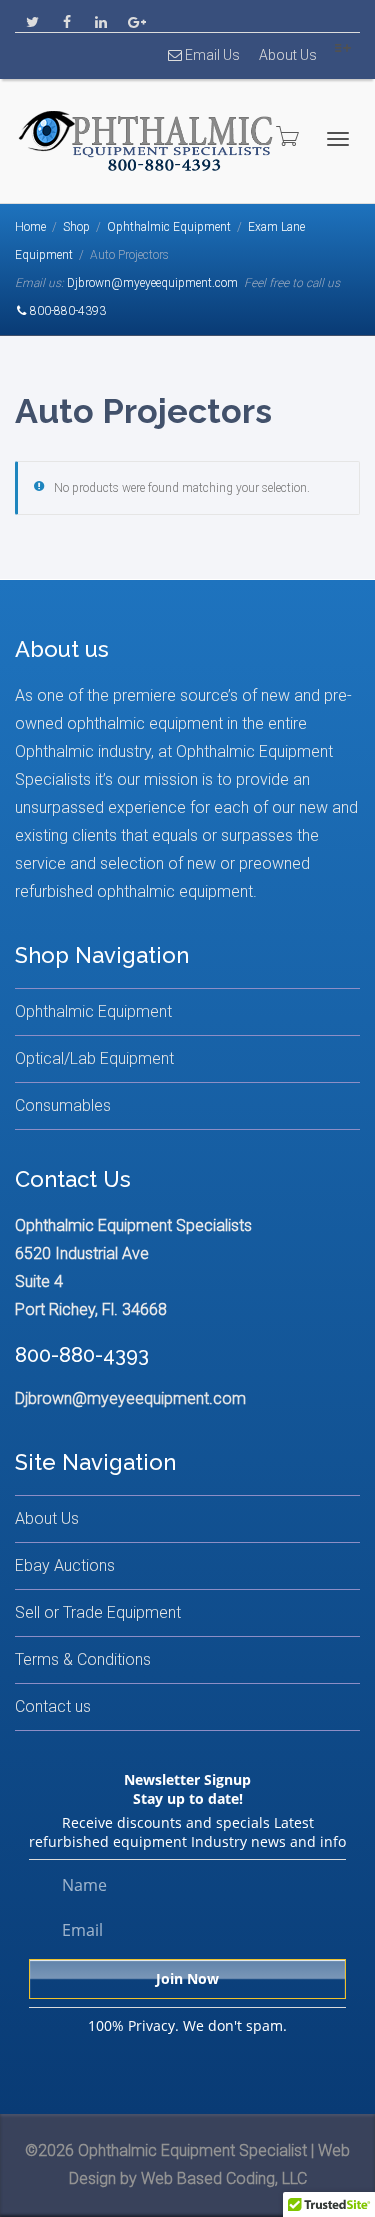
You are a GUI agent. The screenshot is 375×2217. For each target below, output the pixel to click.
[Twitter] (32, 16)
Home (30, 227)
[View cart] (286, 136)
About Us (288, 55)
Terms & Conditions (83, 1659)
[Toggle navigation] (338, 139)
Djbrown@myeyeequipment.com (152, 283)
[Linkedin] (100, 16)
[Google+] (134, 16)
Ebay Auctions (65, 1565)
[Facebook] (66, 16)
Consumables (63, 1105)
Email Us (211, 55)
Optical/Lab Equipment (94, 1058)
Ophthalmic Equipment (169, 227)
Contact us (53, 1706)
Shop (76, 227)
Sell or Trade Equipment (98, 1612)
